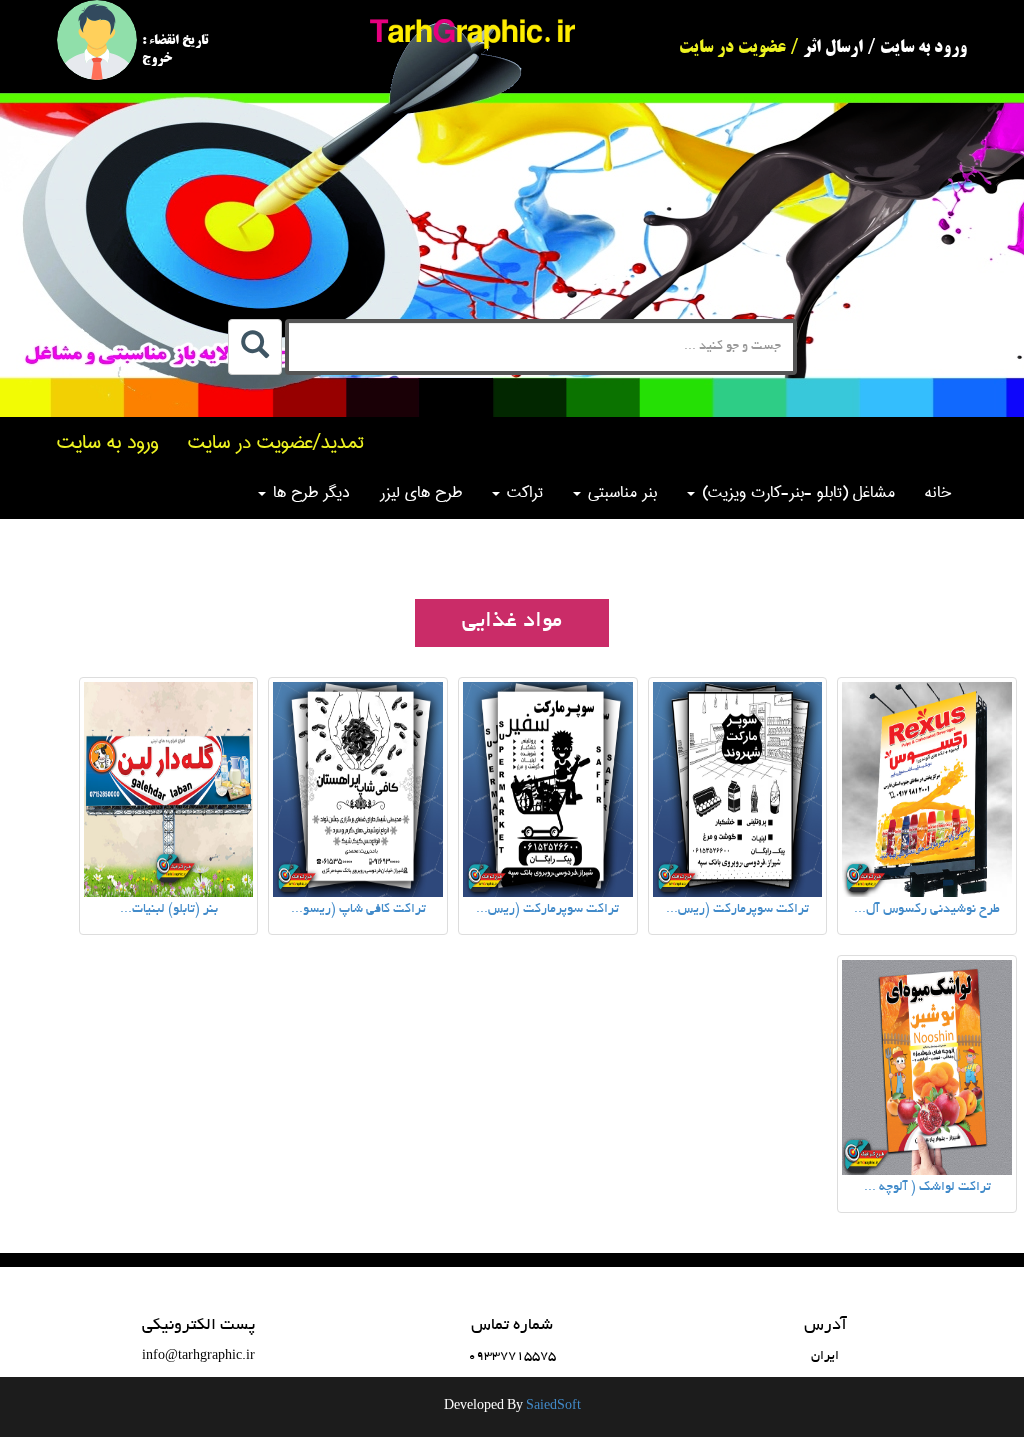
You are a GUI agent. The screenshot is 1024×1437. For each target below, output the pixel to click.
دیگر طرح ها (309, 492)
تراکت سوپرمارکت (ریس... (737, 910)
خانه (938, 492)
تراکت (522, 492)
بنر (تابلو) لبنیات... (169, 910)
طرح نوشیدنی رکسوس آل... (927, 910)
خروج (157, 59)
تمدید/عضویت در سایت (276, 442)
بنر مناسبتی (620, 492)
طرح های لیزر (421, 492)
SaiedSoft (553, 1407)
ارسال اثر (833, 48)
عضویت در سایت (732, 48)
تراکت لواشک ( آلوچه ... (927, 1188)
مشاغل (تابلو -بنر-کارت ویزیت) (796, 492)
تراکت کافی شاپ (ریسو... (358, 910)
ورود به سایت (923, 48)
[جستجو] (255, 347)
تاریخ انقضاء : (175, 41)
